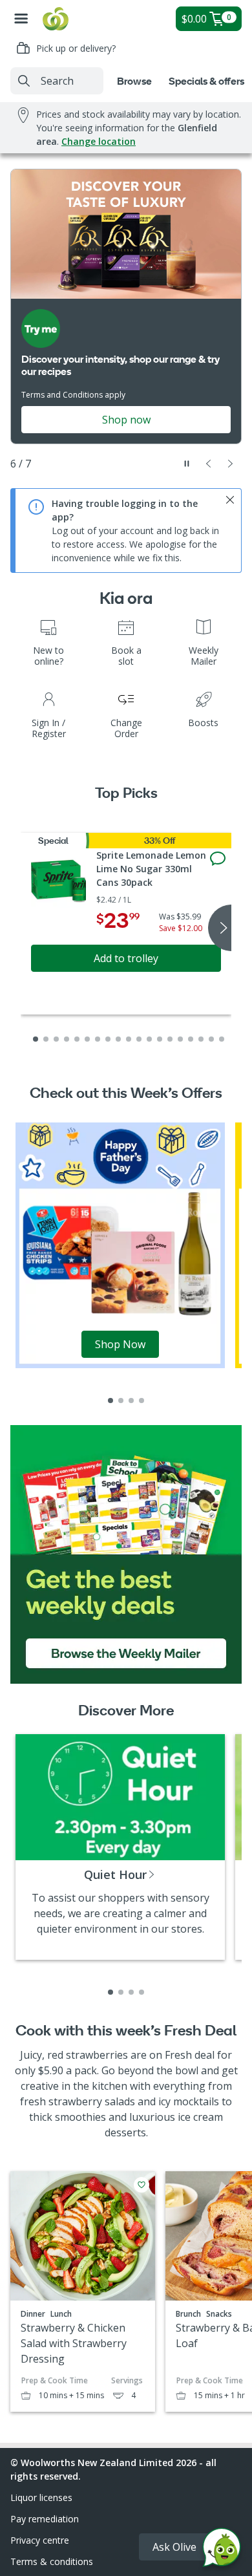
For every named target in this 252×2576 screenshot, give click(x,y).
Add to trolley (126, 958)
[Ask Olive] (222, 2550)
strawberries (97, 2055)
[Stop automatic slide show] (187, 464)
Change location (99, 141)
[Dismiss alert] (230, 500)
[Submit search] (24, 81)
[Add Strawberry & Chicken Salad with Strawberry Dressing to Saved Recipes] (142, 2185)
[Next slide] (231, 464)
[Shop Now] (120, 1244)
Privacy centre (40, 2540)
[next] (220, 928)
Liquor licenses (41, 2497)
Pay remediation (45, 2519)
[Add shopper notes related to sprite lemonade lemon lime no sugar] (218, 859)
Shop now (126, 420)
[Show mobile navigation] (21, 19)
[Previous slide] (209, 464)
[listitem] (110, 1401)
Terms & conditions (52, 2561)
